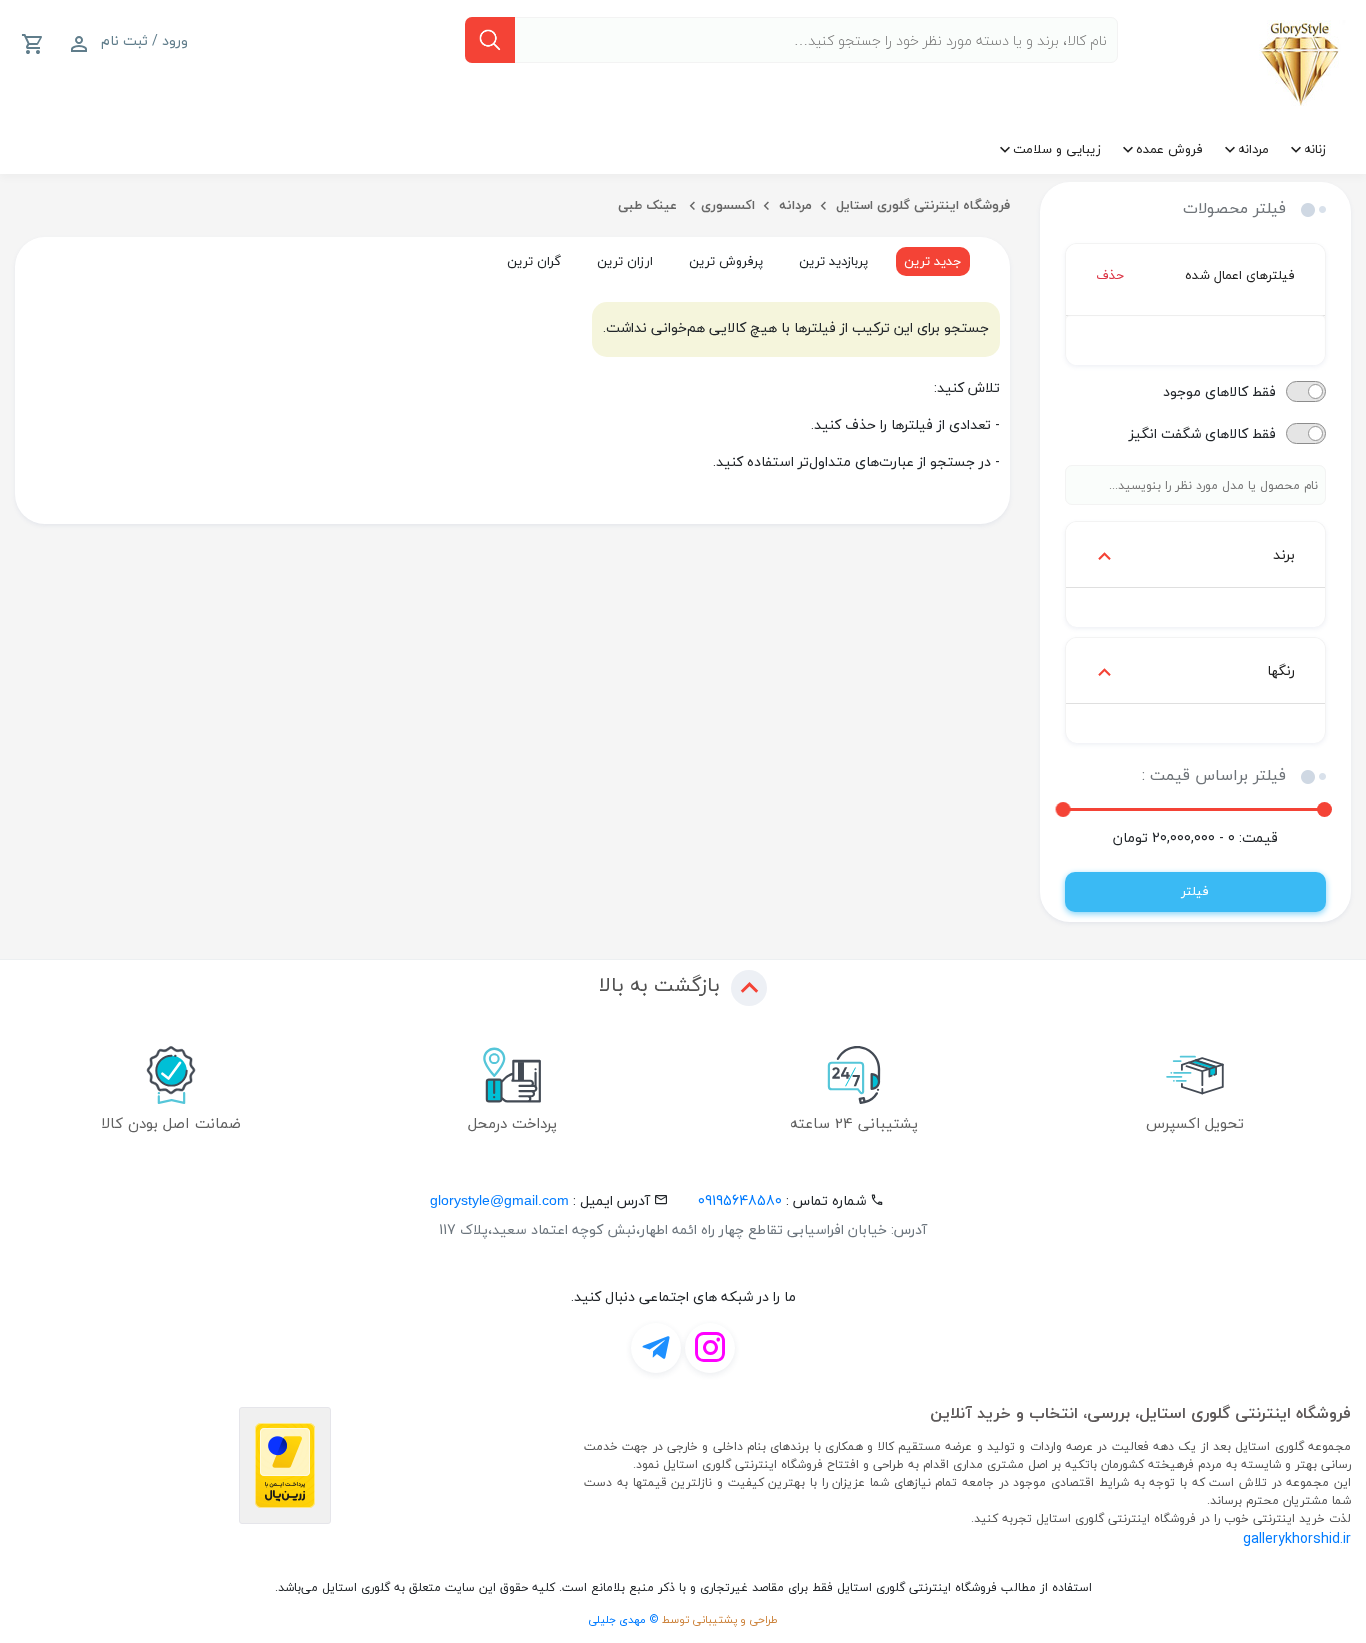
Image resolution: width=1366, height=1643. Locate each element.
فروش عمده (1169, 149)
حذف (1110, 276)
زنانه (1315, 149)
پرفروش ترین (726, 261)
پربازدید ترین (833, 261)
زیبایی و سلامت (1057, 149)
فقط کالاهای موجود (1219, 391)
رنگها (1281, 670)
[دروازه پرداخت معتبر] (285, 1465)
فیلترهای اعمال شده (1196, 275)
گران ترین (534, 261)
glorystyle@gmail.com (499, 1200)
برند (1284, 554)
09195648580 (740, 1200)
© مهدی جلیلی (623, 1619)
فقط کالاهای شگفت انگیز (1202, 433)
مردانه (1253, 149)
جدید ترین (933, 261)
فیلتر (1195, 891)
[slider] (1324, 809)
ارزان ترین (625, 261)
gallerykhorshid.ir (1297, 1538)
